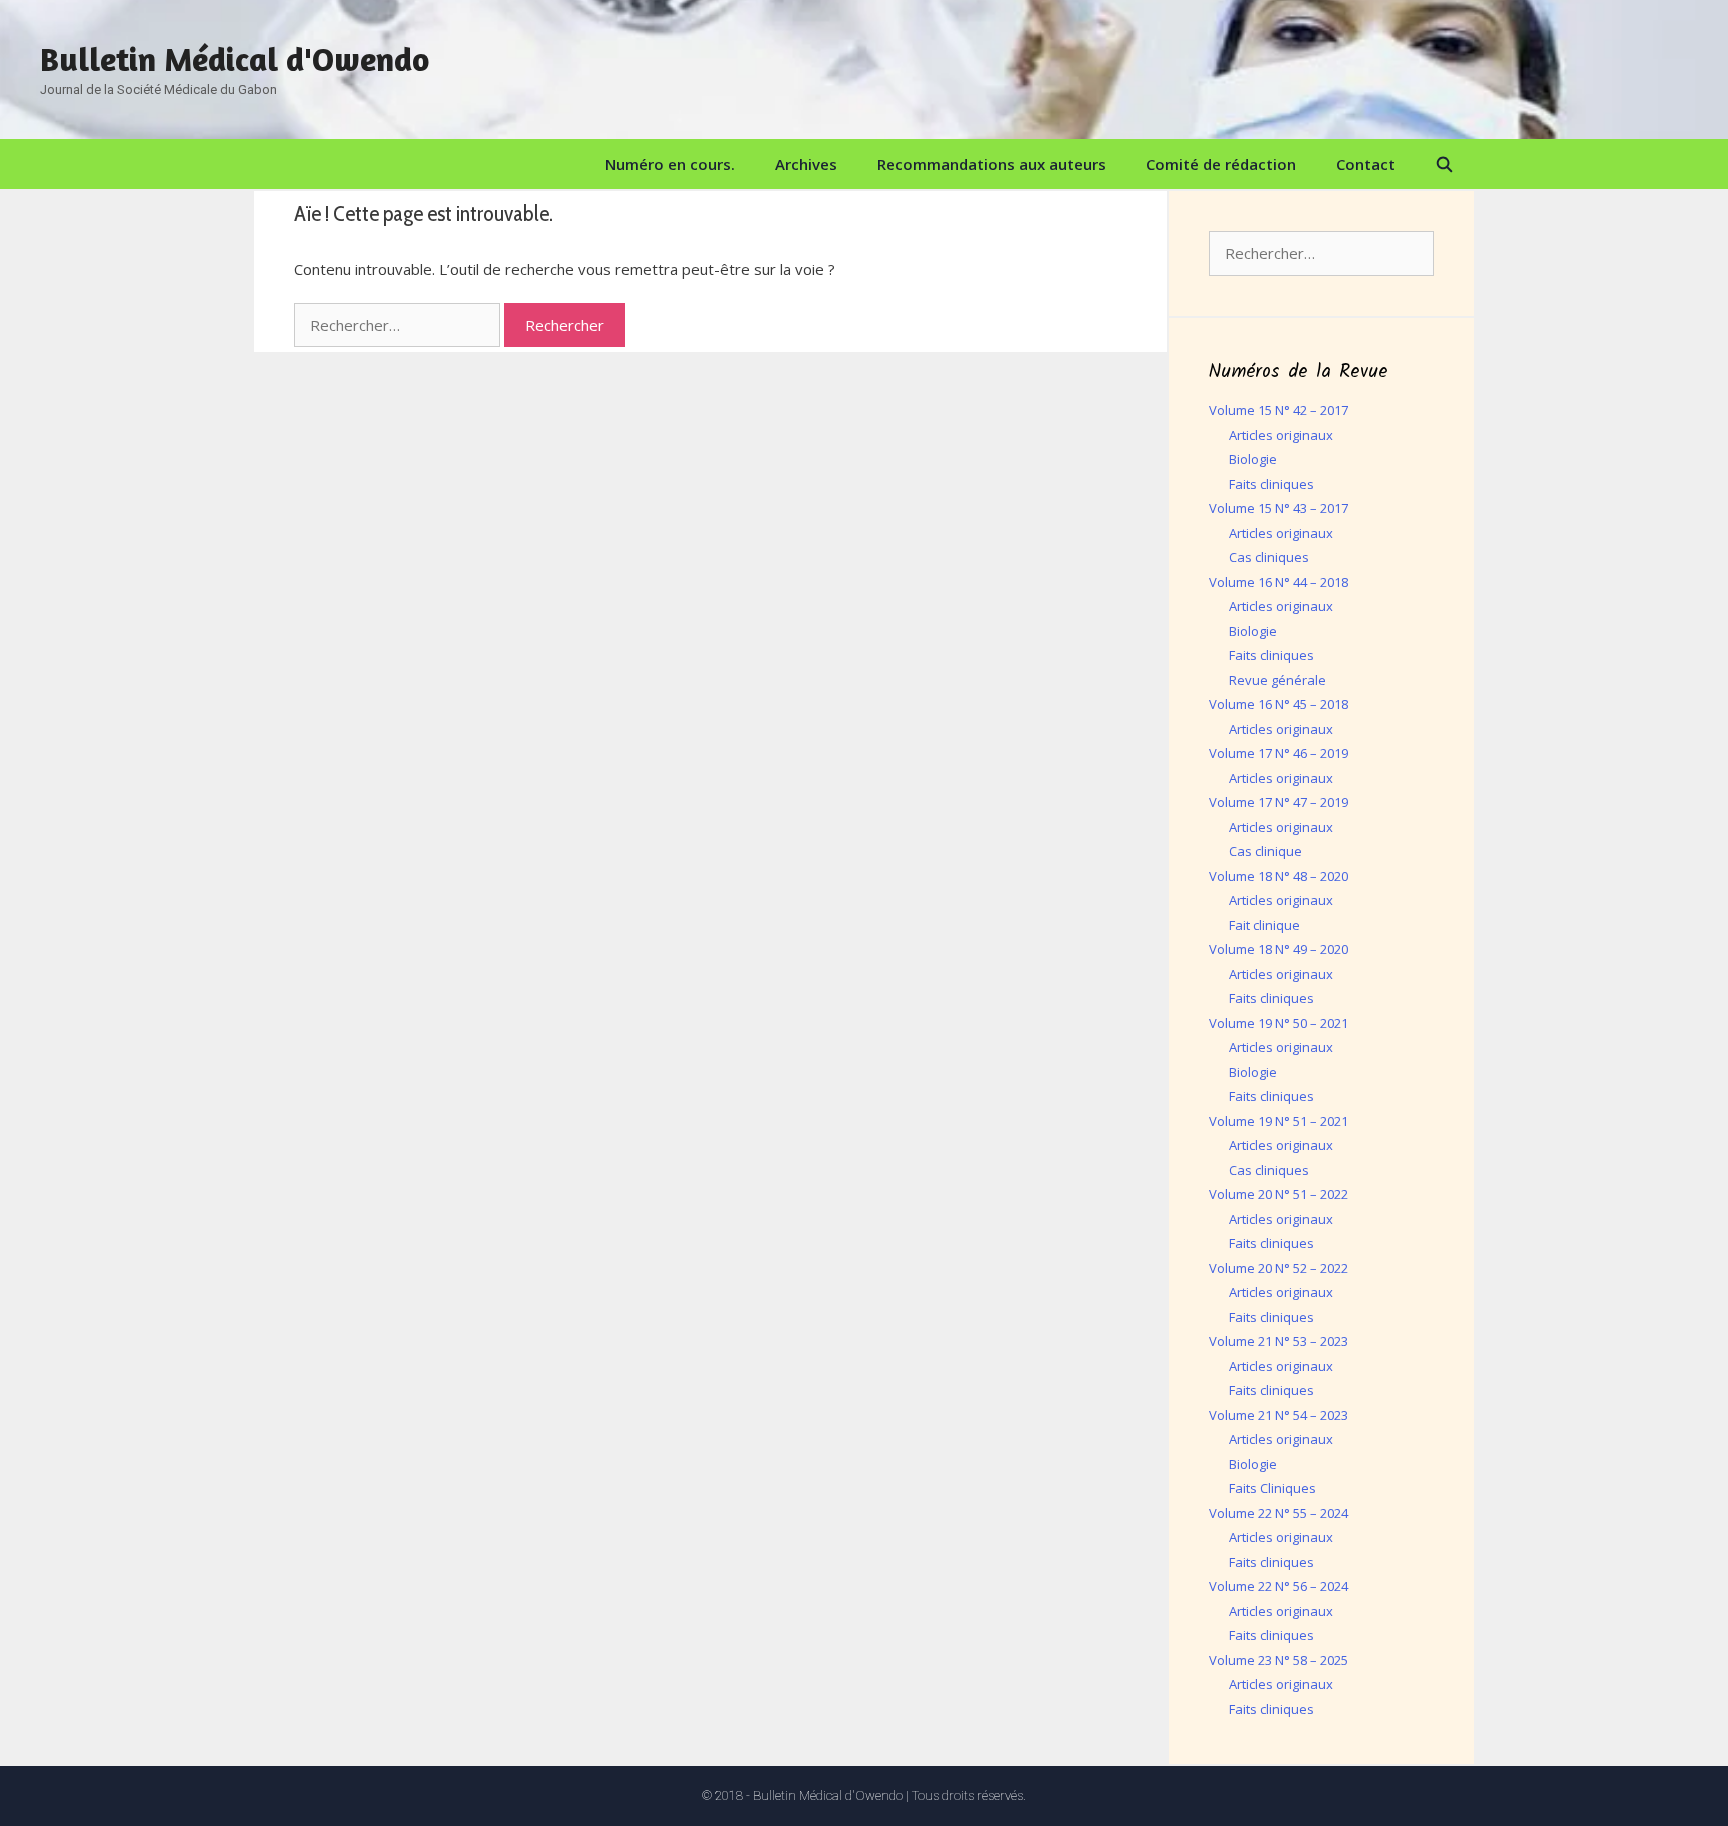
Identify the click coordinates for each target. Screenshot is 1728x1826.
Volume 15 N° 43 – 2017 (1278, 508)
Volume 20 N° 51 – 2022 (1278, 1194)
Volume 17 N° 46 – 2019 (1278, 753)
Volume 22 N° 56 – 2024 (1278, 1586)
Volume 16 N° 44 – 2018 (1278, 582)
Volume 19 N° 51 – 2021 (1278, 1121)
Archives (806, 164)
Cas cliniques (1269, 557)
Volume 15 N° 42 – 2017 (1278, 410)
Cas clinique (1265, 851)
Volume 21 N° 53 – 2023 (1278, 1341)
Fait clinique (1264, 925)
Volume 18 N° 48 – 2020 (1278, 876)
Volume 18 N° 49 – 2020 (1278, 949)
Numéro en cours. (670, 164)
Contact (1365, 164)
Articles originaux (1281, 435)
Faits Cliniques (1272, 1488)
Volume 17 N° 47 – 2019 (1278, 802)
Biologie (1253, 459)
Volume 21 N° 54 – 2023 (1278, 1415)
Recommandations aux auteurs (991, 164)
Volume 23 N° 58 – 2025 (1278, 1660)
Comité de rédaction (1221, 164)
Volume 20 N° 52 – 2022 (1278, 1268)
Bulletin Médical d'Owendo (234, 59)
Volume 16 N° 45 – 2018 (1278, 704)
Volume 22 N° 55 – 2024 (1278, 1513)
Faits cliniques (1271, 484)
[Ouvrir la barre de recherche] (1444, 164)
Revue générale (1277, 680)
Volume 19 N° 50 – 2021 (1278, 1023)
